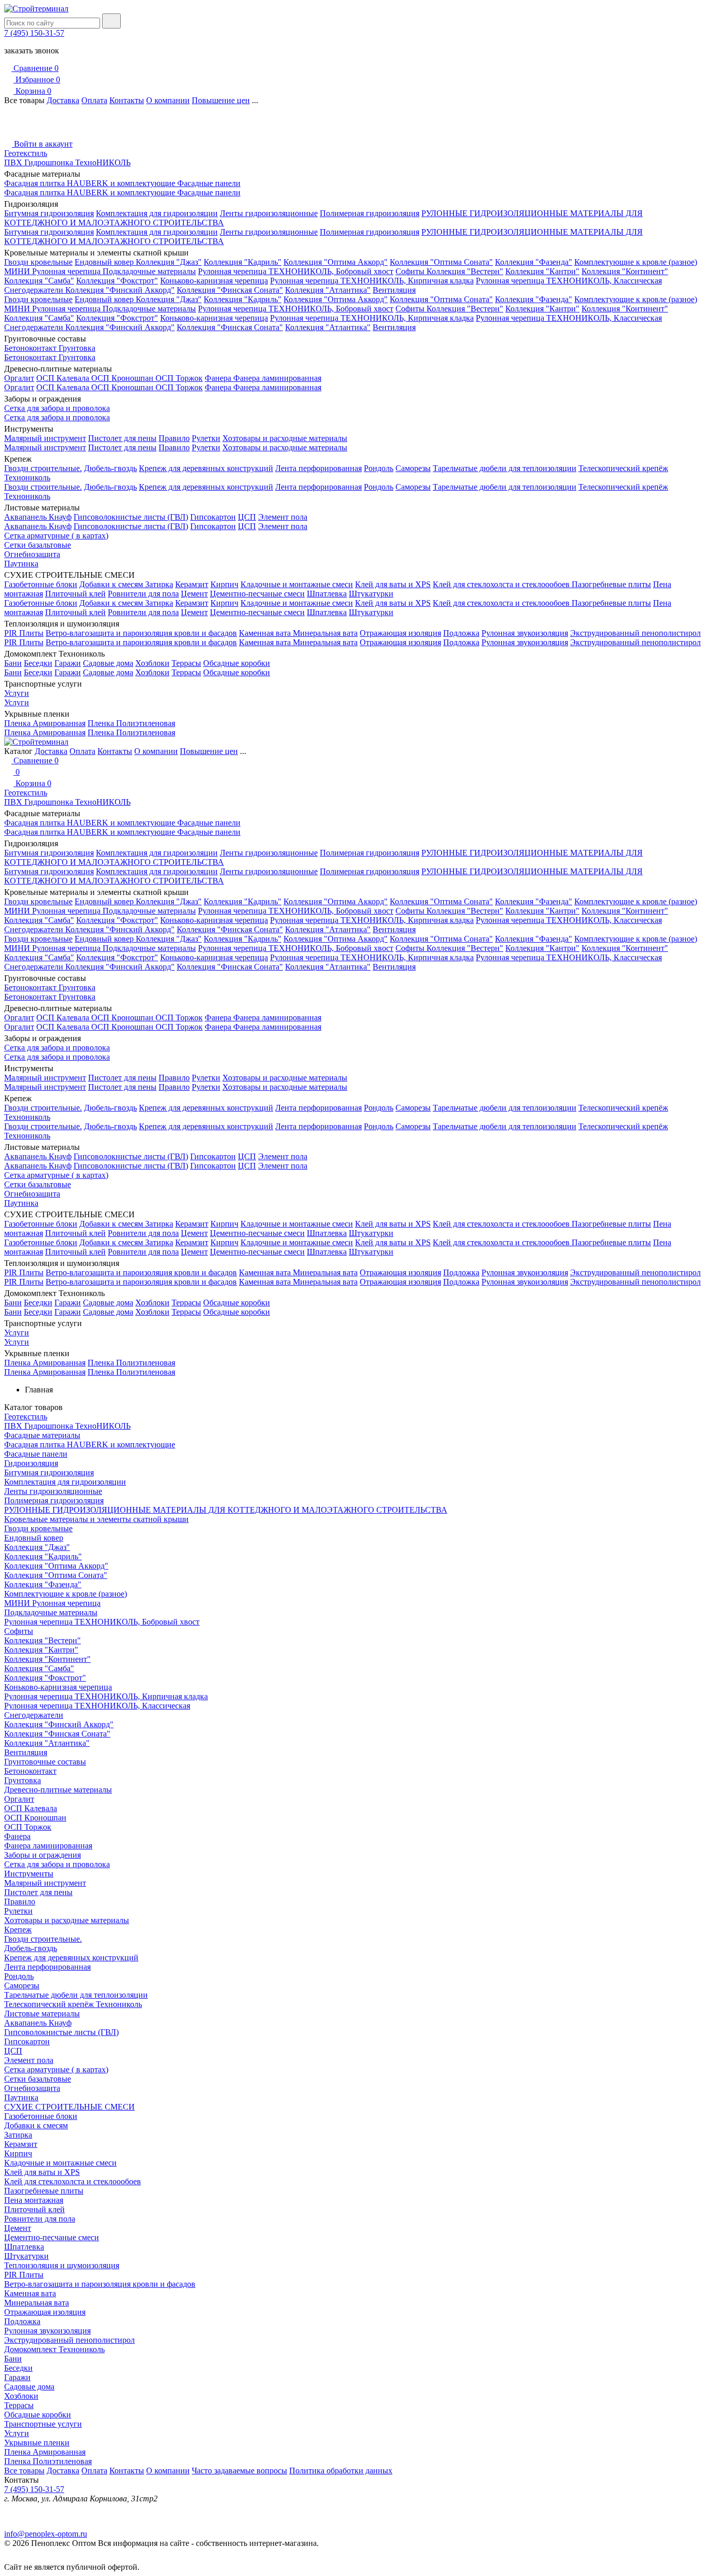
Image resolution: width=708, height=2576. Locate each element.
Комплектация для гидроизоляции (157, 213)
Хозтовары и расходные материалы (285, 438)
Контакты (127, 100)
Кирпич (224, 584)
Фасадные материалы (42, 1435)
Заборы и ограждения (43, 1855)
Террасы (186, 663)
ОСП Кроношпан (123, 378)
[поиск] (111, 21)
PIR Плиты (24, 633)
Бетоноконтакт (31, 348)
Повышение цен (221, 100)
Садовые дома (108, 663)
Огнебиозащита (32, 554)
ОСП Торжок (179, 378)
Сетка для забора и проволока (57, 408)
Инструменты (29, 1874)
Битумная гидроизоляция (49, 213)
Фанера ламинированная (277, 378)
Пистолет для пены (122, 438)
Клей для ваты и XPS (393, 584)
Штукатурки (371, 594)
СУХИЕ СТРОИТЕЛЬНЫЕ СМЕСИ (69, 2107)
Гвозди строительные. (43, 468)
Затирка (159, 584)
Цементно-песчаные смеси (257, 594)
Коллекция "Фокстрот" (117, 281)
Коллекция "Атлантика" (328, 290)
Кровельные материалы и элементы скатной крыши (96, 1519)
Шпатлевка (327, 594)
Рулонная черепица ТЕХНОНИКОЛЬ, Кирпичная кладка (372, 281)
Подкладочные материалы (149, 271)
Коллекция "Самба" (39, 281)
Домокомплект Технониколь (54, 2349)
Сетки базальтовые (38, 545)
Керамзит (192, 584)
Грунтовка (77, 348)
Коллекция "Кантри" (542, 271)
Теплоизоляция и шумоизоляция (62, 2265)
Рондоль (379, 468)
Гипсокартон (213, 517)
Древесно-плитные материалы (58, 1790)
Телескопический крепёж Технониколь (73, 2004)
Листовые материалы (42, 2013)
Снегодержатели (35, 290)
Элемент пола (283, 517)
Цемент (194, 594)
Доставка (63, 100)
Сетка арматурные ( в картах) (56, 536)
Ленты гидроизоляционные (269, 213)
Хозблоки (152, 663)
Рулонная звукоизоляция (525, 633)
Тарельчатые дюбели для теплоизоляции (505, 468)
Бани (13, 663)
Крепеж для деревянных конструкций (206, 468)
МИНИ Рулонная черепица (53, 271)
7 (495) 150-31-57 (34, 33)
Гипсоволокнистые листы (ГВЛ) (131, 517)
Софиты (411, 271)
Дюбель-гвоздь (110, 468)
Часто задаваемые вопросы (239, 2471)
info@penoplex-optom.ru (46, 2534)
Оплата (94, 100)
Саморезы (413, 468)
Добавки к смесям (112, 584)
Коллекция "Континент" (625, 271)
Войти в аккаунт (42, 144)
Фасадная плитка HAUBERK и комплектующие (91, 183)
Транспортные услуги (43, 2424)
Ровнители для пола (143, 594)
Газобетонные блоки (41, 584)
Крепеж (18, 1930)
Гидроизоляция (31, 1463)
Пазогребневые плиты (611, 584)
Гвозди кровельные (38, 262)
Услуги (17, 693)
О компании (168, 100)
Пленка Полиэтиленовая (131, 723)
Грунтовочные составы (45, 1762)
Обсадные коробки (237, 663)
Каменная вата (266, 633)
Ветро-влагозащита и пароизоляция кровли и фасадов (141, 633)
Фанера (219, 378)
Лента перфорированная (318, 468)
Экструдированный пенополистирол (635, 633)
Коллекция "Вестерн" (465, 271)
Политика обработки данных (341, 2471)
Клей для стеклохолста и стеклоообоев (502, 584)
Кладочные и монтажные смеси (297, 584)
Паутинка (21, 564)
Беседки (38, 663)
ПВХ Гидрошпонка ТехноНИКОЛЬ (67, 162)
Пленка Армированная (45, 723)
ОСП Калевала (64, 378)
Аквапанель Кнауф (38, 517)
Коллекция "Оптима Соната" (441, 262)
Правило (174, 438)
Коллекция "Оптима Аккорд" (336, 262)
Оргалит (19, 378)
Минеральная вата (325, 633)
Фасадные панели (209, 183)
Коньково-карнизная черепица (214, 281)
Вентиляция (394, 290)
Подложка (461, 633)
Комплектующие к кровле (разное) (636, 262)
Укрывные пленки (37, 2443)
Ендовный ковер (105, 262)
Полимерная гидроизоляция (370, 213)
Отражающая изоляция (400, 633)
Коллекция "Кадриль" (243, 262)
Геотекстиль (26, 153)
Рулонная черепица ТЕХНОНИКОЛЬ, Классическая (569, 281)
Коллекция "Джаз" (169, 262)
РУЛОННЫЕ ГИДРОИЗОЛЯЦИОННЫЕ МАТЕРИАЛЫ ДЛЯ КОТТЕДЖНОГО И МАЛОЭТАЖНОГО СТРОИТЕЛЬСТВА (226, 1510)
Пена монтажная (34, 2200)
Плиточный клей (75, 594)
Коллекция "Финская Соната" (230, 290)
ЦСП (247, 517)
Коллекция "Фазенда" (534, 262)
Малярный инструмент (45, 438)
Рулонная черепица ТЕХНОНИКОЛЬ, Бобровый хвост (296, 271)
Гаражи (68, 663)
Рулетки (206, 438)
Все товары (24, 2471)
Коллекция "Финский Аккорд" (120, 290)
